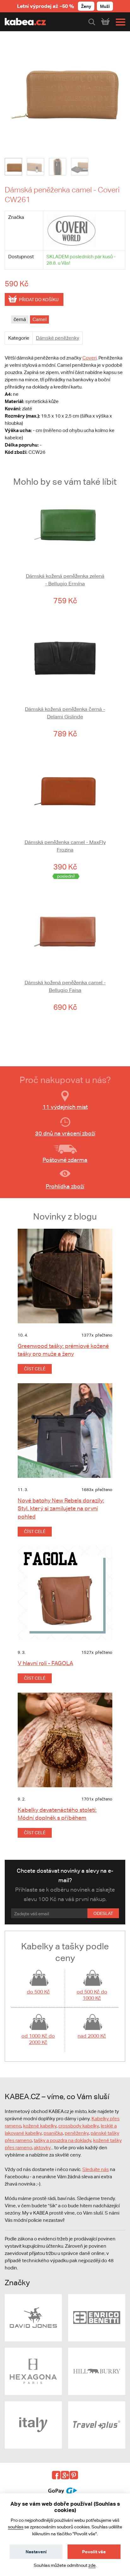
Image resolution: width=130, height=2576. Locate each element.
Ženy (86, 6)
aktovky (42, 2148)
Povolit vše (94, 2552)
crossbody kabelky (79, 2126)
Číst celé (35, 1369)
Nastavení (36, 2552)
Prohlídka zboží (65, 1186)
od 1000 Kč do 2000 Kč (38, 2039)
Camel (39, 319)
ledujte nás (97, 2169)
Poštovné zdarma (65, 1160)
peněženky (77, 2133)
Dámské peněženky (58, 338)
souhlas (16, 2527)
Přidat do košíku (39, 300)
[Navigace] (119, 22)
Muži (105, 6)
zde (92, 2565)
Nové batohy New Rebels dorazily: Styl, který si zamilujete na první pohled (61, 1508)
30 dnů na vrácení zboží (65, 1133)
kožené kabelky (40, 2126)
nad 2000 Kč (92, 2036)
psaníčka (53, 2133)
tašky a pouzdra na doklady (62, 2140)
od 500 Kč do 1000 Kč (92, 1995)
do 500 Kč (38, 1992)
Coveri (89, 358)
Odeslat (103, 1913)
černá (20, 319)
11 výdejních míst (65, 1107)
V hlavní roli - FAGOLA (45, 1663)
